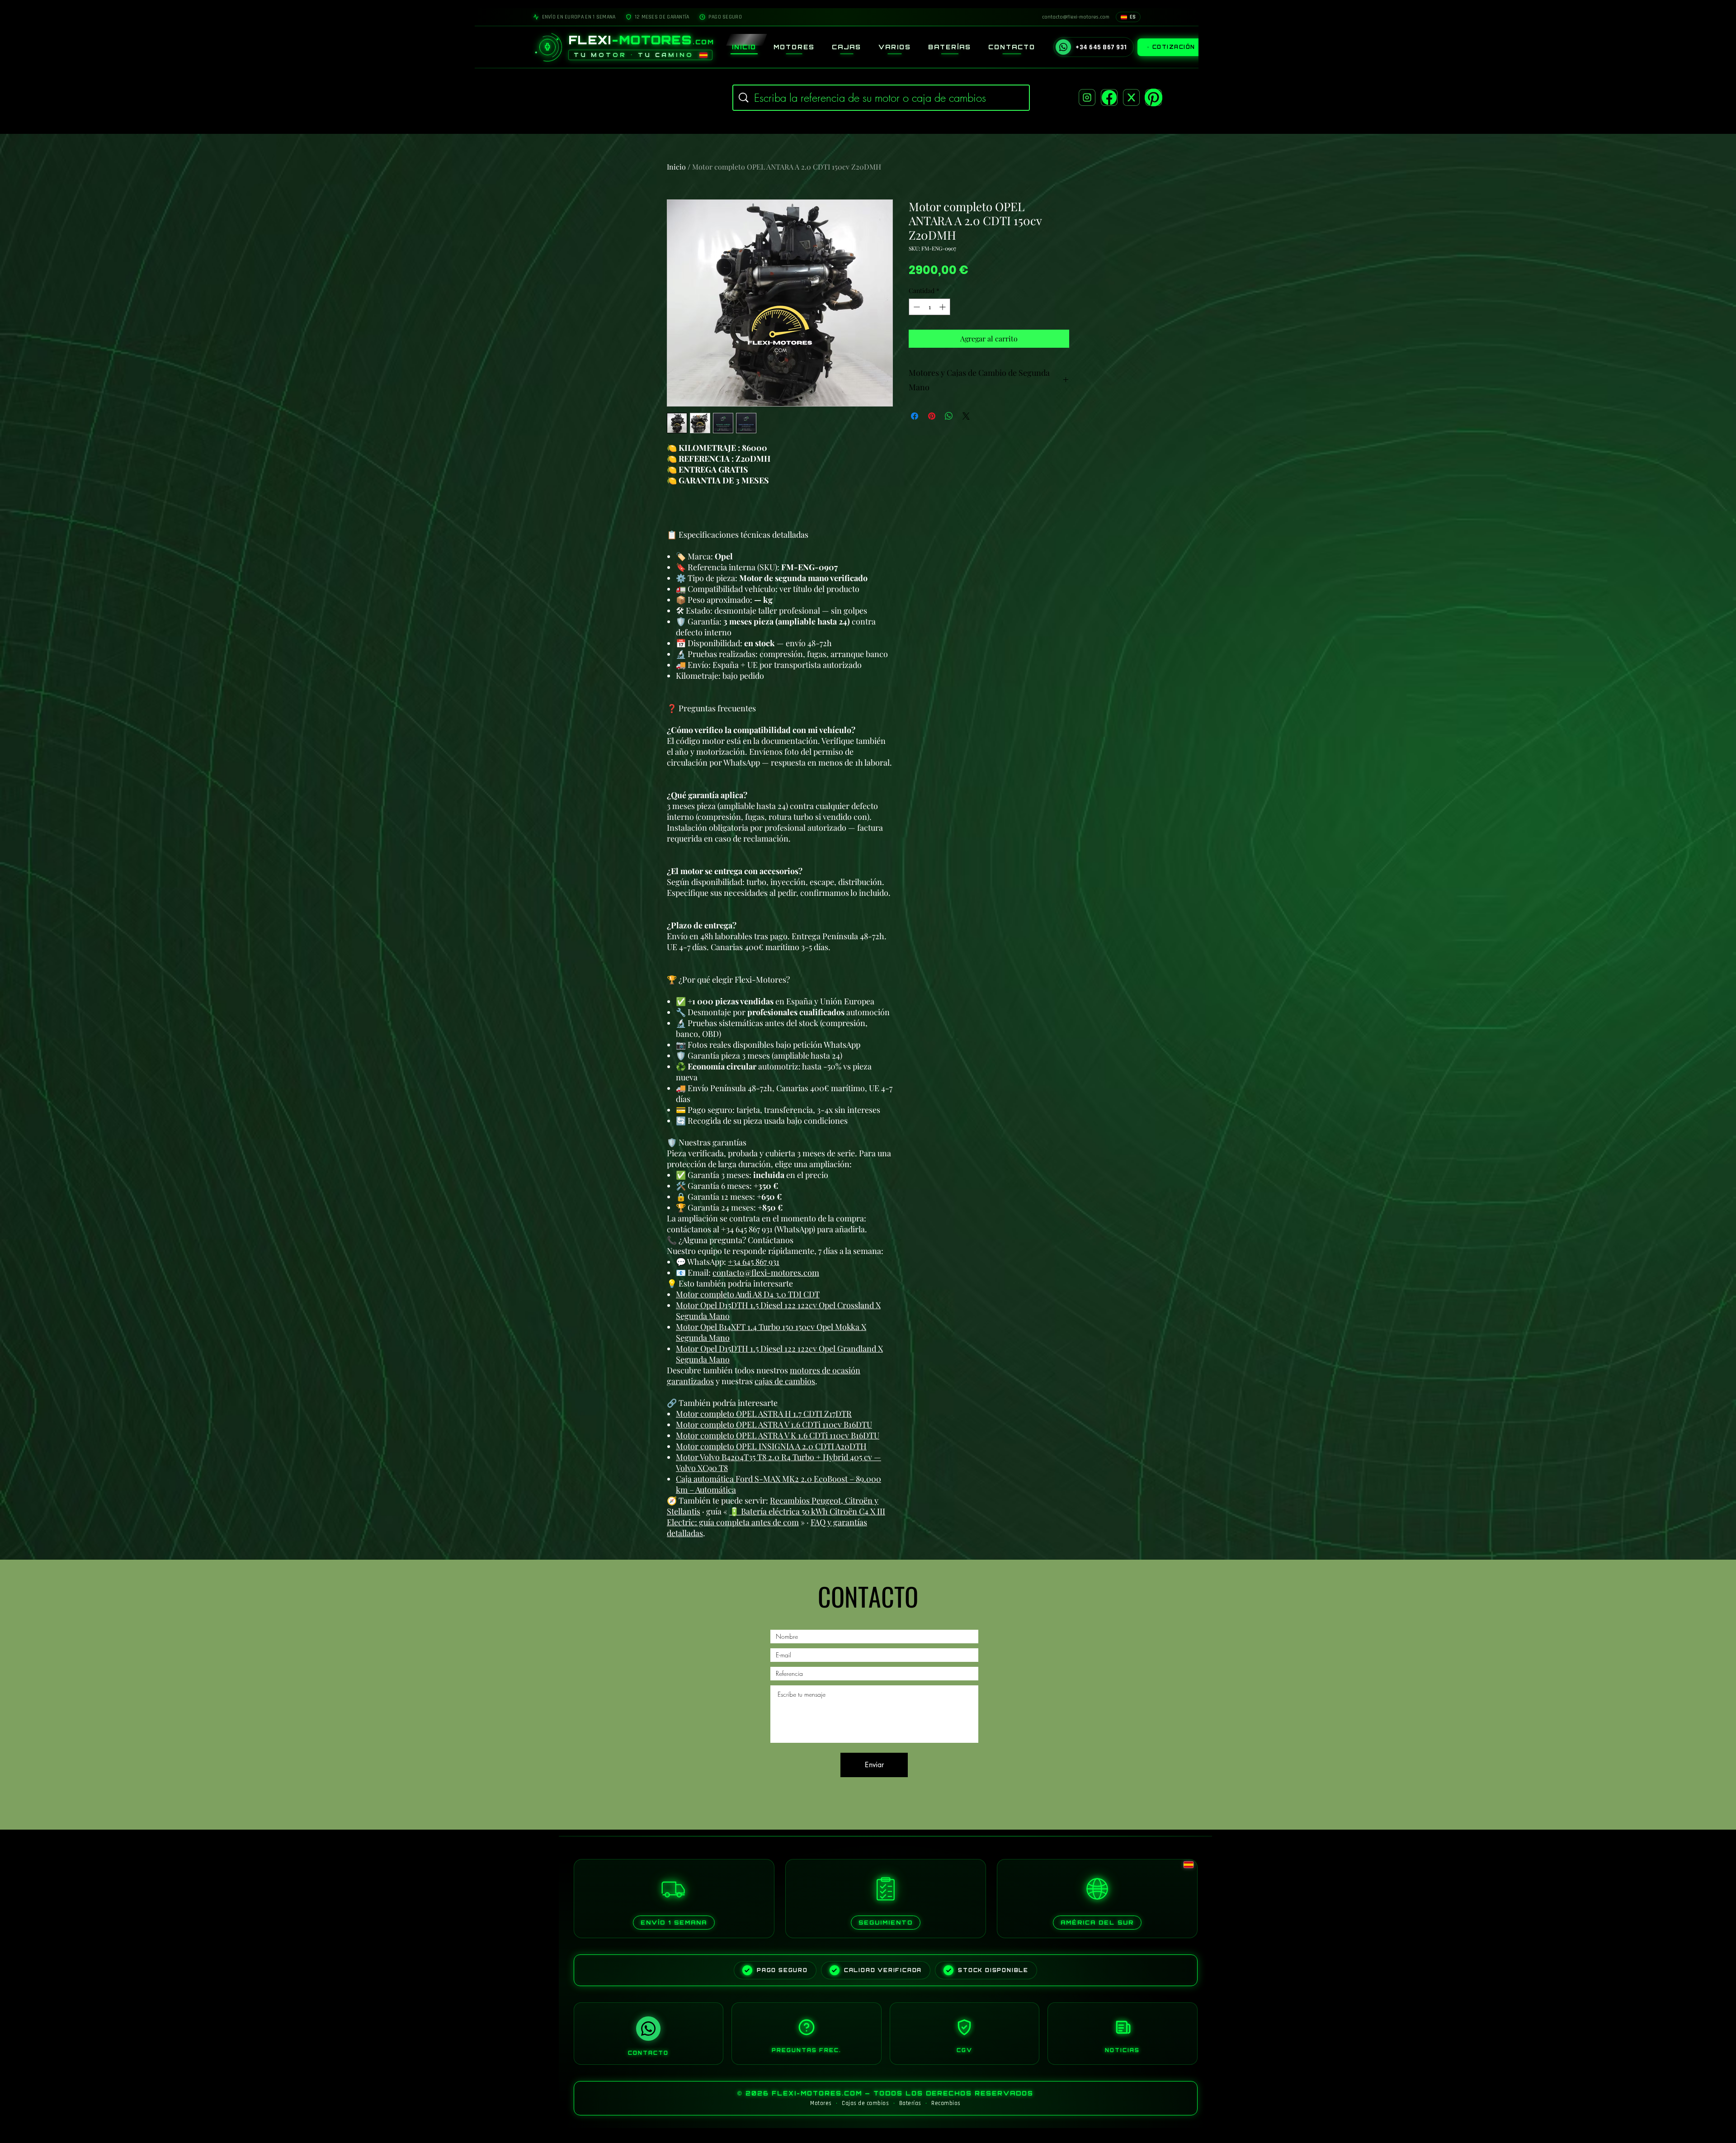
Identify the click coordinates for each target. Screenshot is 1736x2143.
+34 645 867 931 (754, 1262)
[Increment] (943, 307)
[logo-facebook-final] (1109, 97)
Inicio (676, 167)
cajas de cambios (785, 1381)
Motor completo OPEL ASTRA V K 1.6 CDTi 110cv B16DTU (778, 1435)
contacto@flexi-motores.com (766, 1273)
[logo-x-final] (1131, 97)
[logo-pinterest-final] (1153, 97)
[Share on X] (966, 416)
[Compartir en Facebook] (915, 416)
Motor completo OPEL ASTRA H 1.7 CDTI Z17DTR (764, 1414)
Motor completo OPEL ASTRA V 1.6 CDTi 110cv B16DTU (774, 1424)
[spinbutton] (929, 307)
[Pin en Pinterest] (932, 416)
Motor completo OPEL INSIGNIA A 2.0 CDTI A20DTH (771, 1446)
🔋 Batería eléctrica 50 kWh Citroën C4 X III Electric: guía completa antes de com (776, 1517)
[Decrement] (916, 307)
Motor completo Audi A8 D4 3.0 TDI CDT (748, 1294)
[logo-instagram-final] (1087, 97)
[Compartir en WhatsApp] (949, 416)
